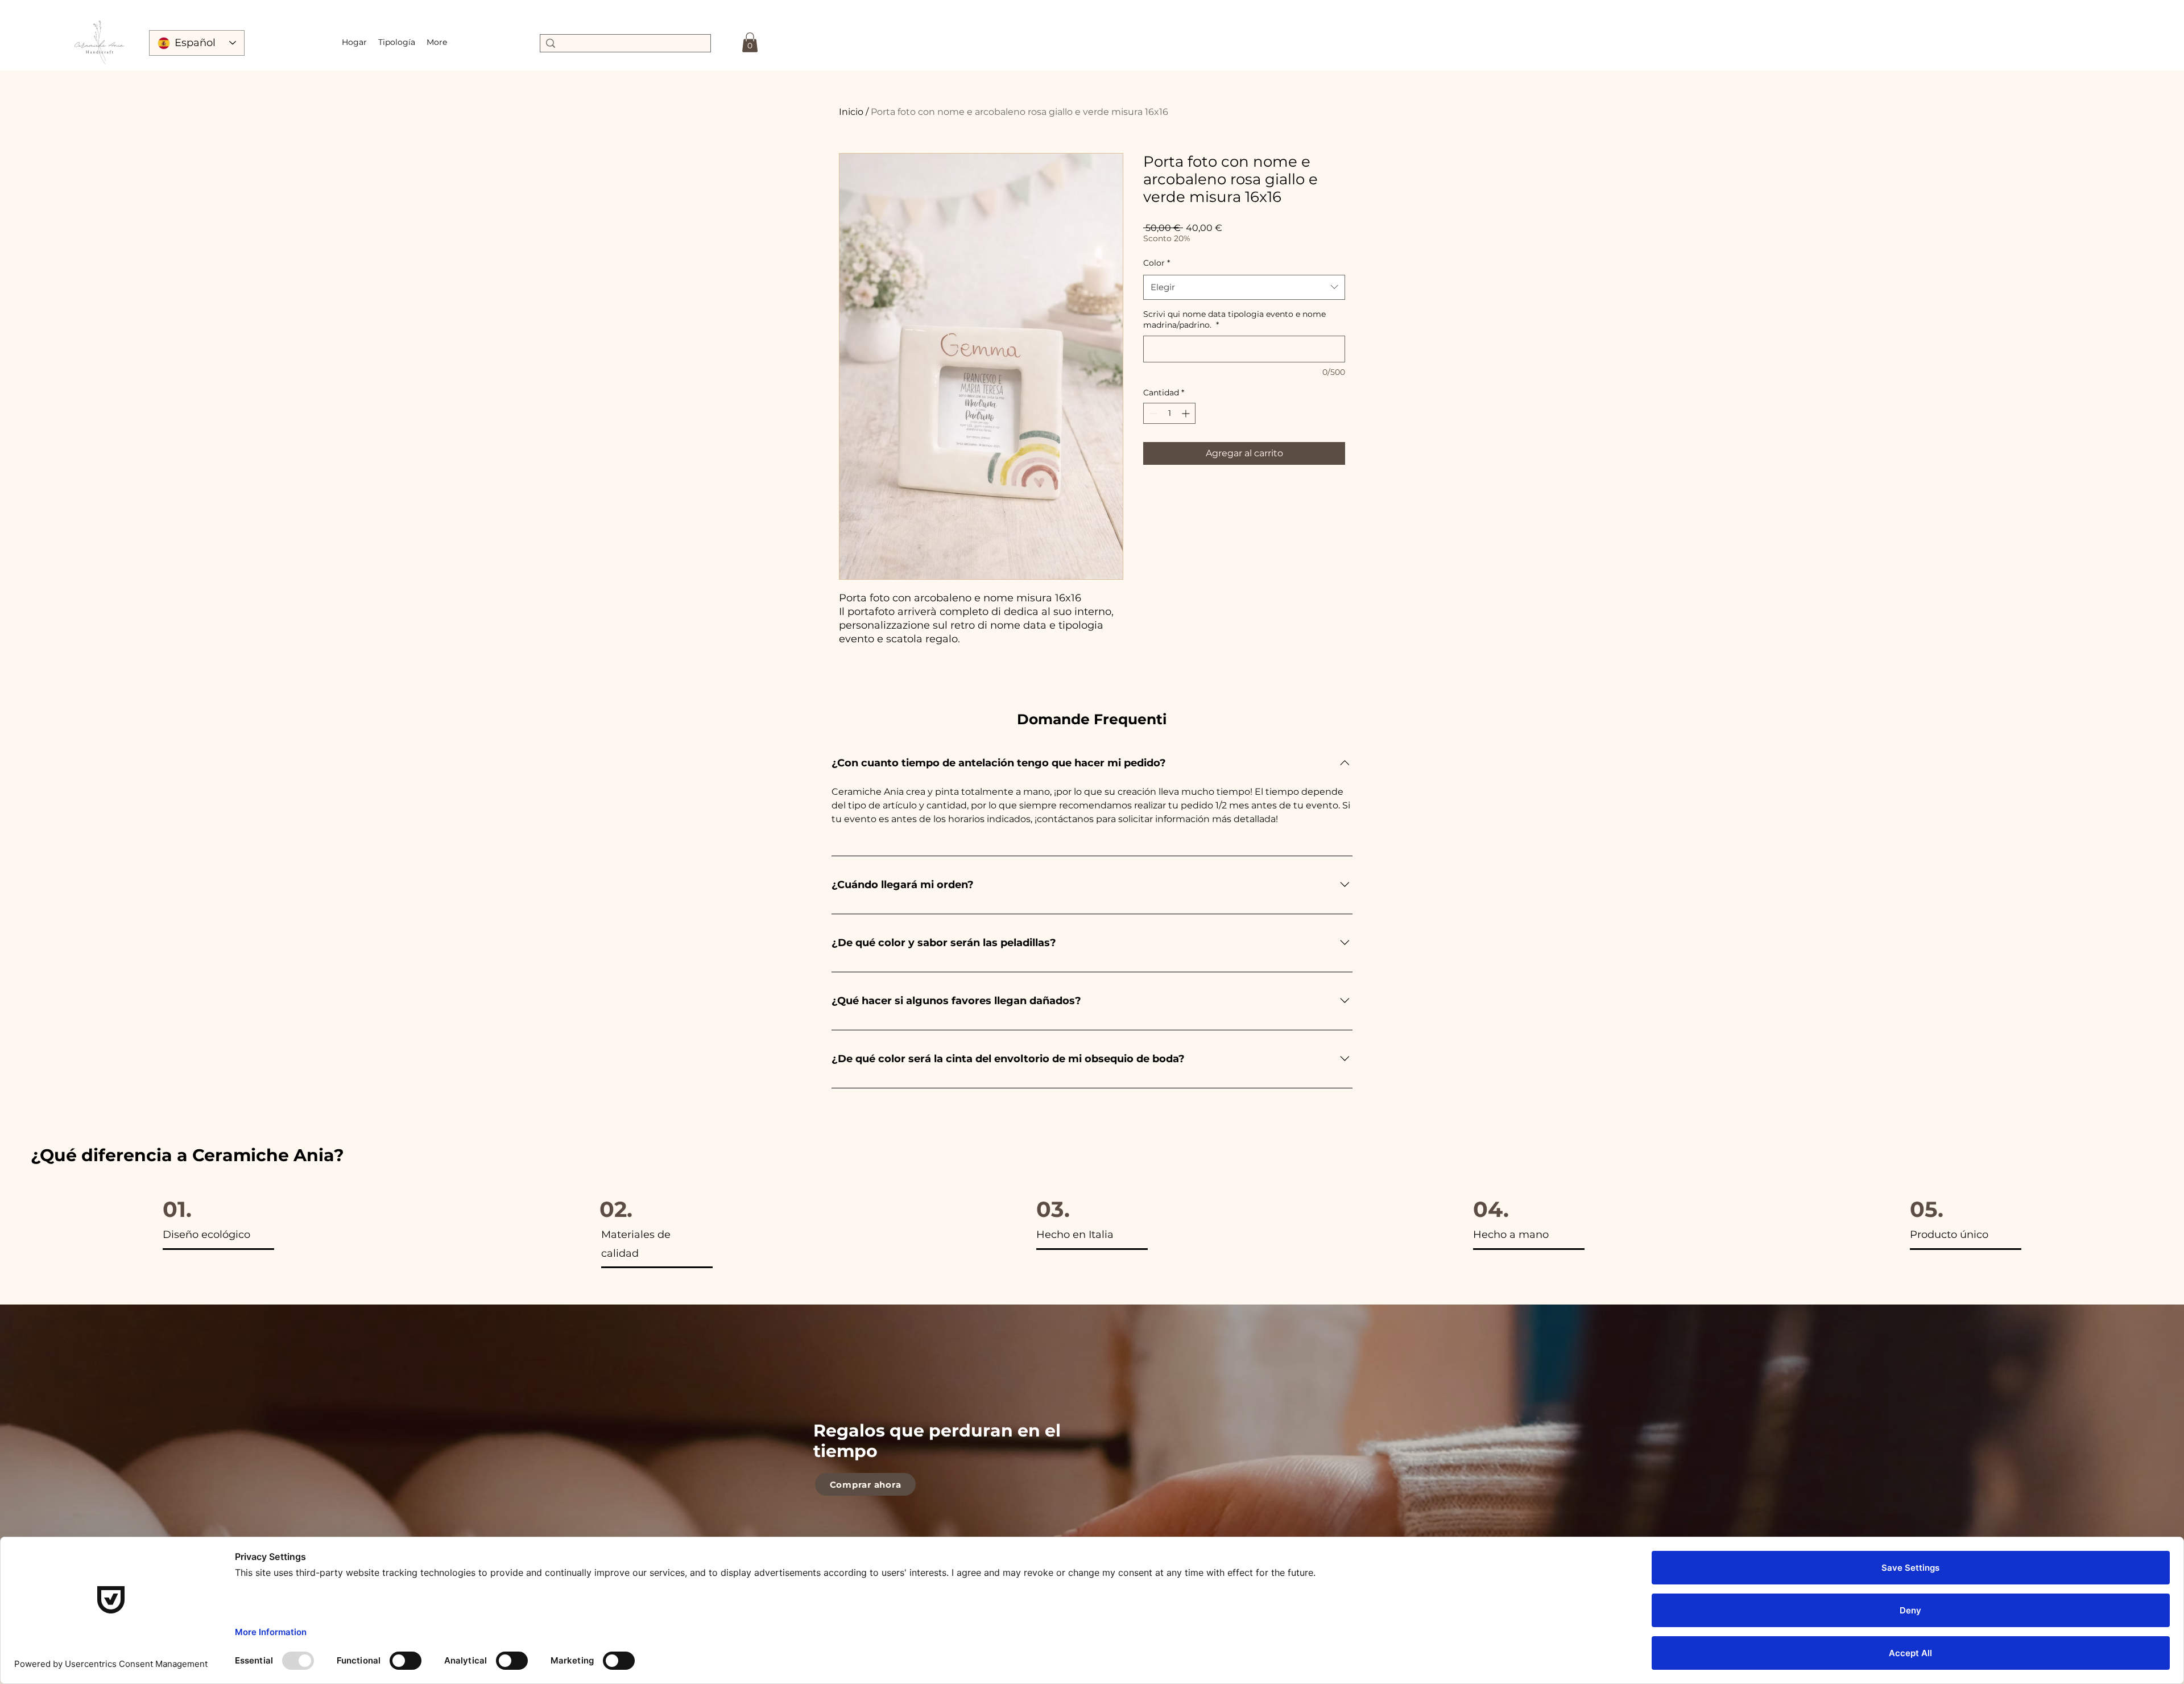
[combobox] (1244, 287)
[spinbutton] (1169, 413)
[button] (397, 42)
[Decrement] (1152, 413)
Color (1157, 263)
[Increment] (1187, 413)
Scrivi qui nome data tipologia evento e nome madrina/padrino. (1234, 320)
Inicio (851, 112)
